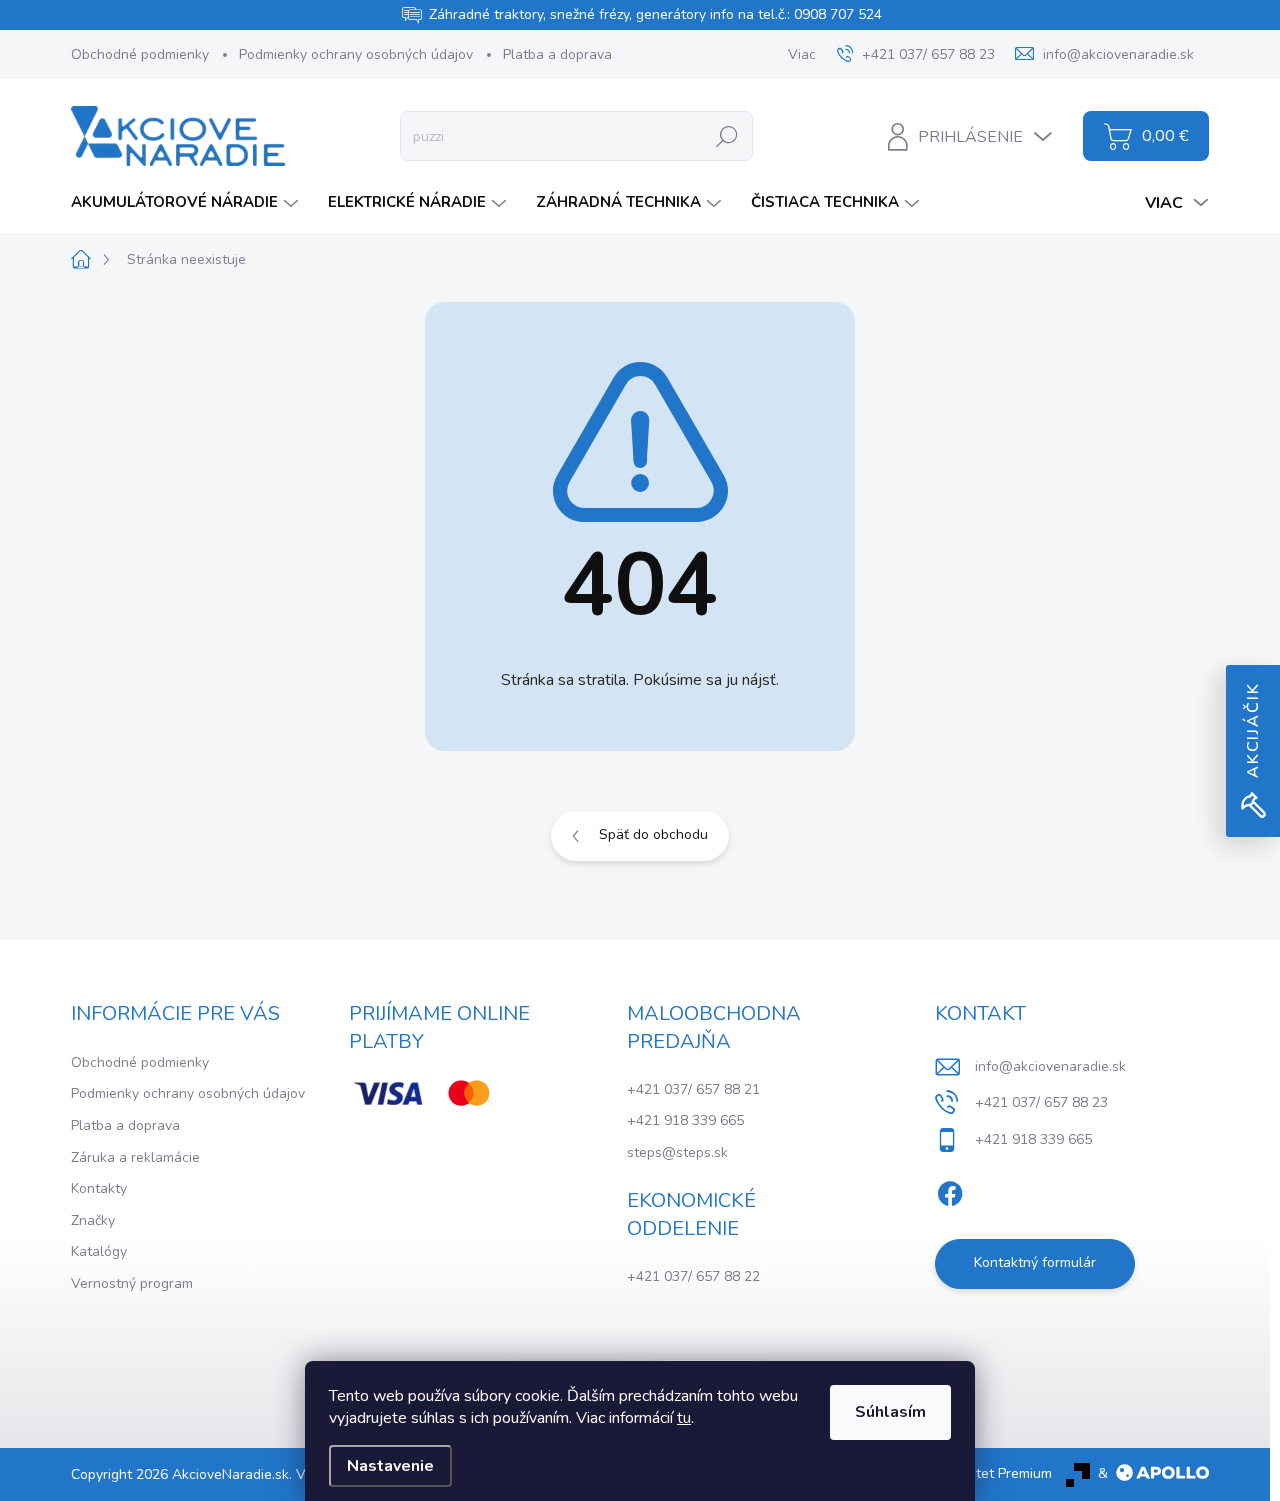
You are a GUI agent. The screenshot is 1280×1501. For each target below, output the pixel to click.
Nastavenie (390, 1466)
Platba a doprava (557, 54)
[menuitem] (187, 202)
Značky (93, 1220)
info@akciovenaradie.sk (1050, 1066)
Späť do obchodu (653, 834)
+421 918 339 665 (685, 1120)
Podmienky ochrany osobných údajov (356, 54)
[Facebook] (950, 1190)
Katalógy (99, 1251)
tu (684, 1418)
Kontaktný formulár (1035, 1262)
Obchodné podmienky (140, 54)
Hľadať (726, 135)
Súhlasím (890, 1412)
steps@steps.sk (677, 1152)
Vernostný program (132, 1283)
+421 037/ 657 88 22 (693, 1276)
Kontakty (99, 1188)
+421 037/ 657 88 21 (693, 1089)
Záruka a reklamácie (135, 1157)
